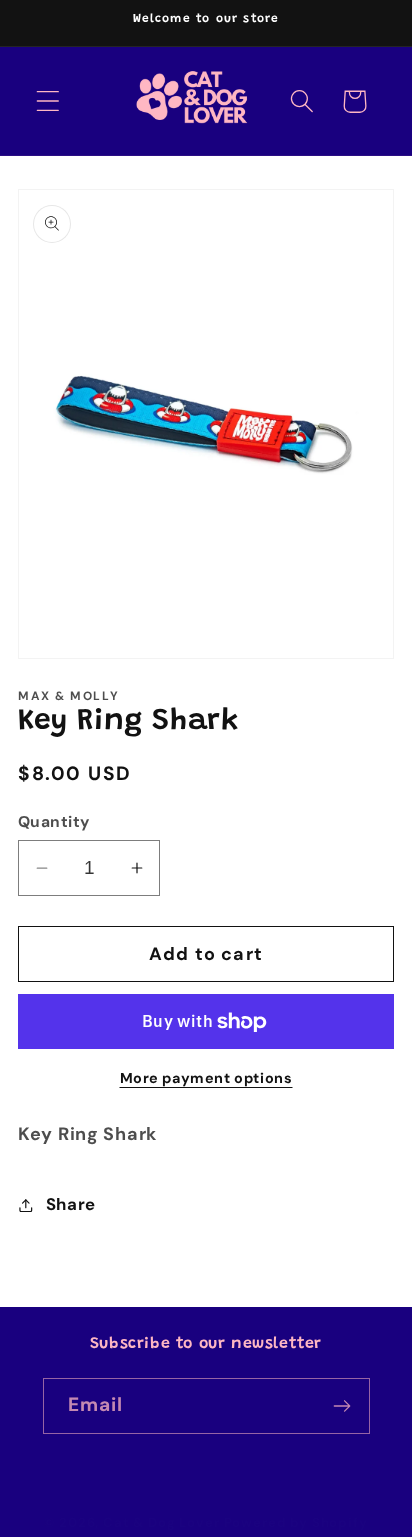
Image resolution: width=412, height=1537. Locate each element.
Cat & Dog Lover (161, 1522)
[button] (48, 101)
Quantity (54, 822)
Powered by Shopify (296, 1522)
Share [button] (71, 1204)
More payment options (206, 1078)
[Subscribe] (342, 1406)
